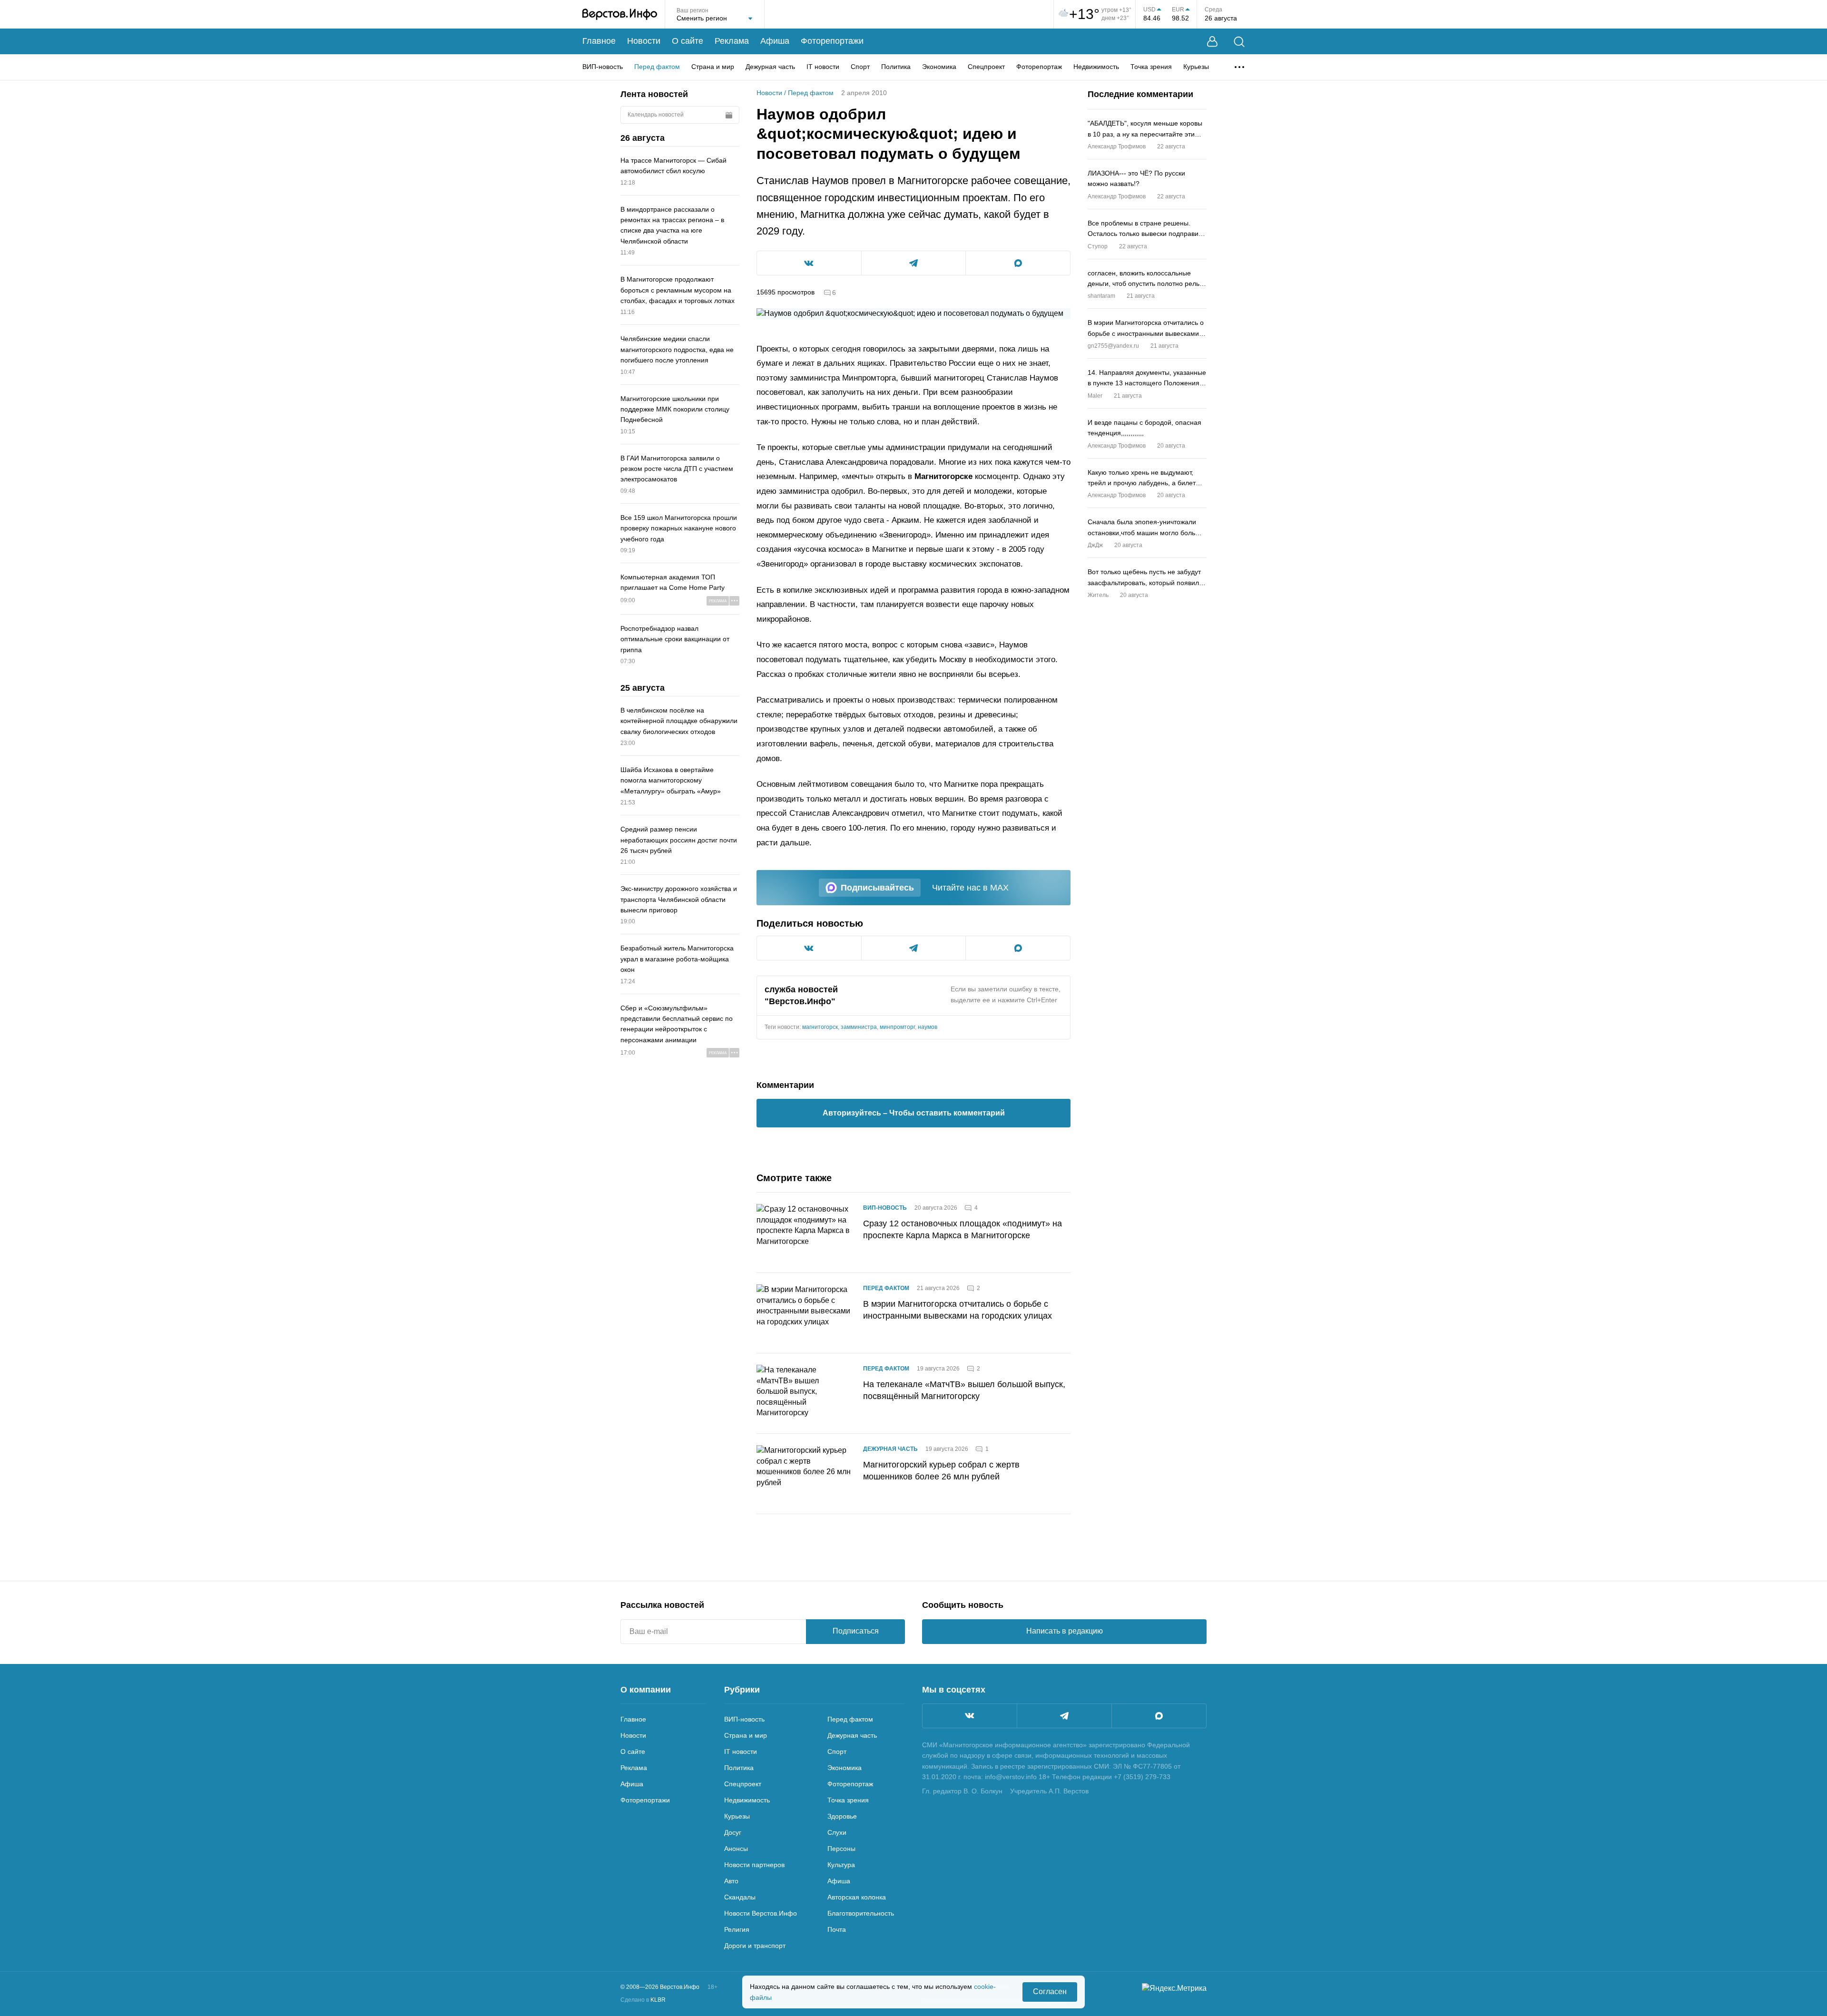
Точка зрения (1151, 67)
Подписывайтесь (877, 888)
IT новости (823, 67)
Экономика (939, 67)
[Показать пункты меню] (1239, 67)
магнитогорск (820, 1027)
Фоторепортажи (832, 41)
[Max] (1159, 1716)
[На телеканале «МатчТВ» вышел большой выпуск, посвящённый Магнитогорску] (804, 1393)
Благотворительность (861, 1913)
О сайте (688, 41)
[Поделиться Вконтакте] (809, 263)
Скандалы (740, 1897)
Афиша (775, 41)
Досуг (733, 1832)
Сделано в (643, 2000)
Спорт (860, 67)
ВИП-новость (603, 67)
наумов (928, 1027)
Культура (841, 1865)
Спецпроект (986, 67)
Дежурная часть (770, 67)
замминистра (859, 1027)
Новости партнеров (754, 1865)
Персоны (841, 1849)
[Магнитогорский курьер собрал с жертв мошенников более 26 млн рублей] (804, 1474)
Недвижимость (1096, 67)
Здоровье (842, 1816)
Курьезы (1196, 67)
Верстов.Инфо (800, 1001)
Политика (896, 67)
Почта (837, 1929)
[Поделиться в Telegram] (914, 263)
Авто (731, 1881)
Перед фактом (657, 67)
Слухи (837, 1832)
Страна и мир (713, 67)
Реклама (732, 41)
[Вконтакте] (970, 1716)
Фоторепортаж (1039, 67)
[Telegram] (1064, 1716)
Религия (737, 1929)
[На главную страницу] (620, 14)
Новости (644, 41)
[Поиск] (1239, 42)
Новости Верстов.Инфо (761, 1913)
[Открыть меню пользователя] (1212, 42)
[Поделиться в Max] (1018, 263)
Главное (599, 41)
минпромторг (897, 1027)
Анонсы (736, 1849)
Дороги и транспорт (755, 1946)
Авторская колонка (857, 1897)
